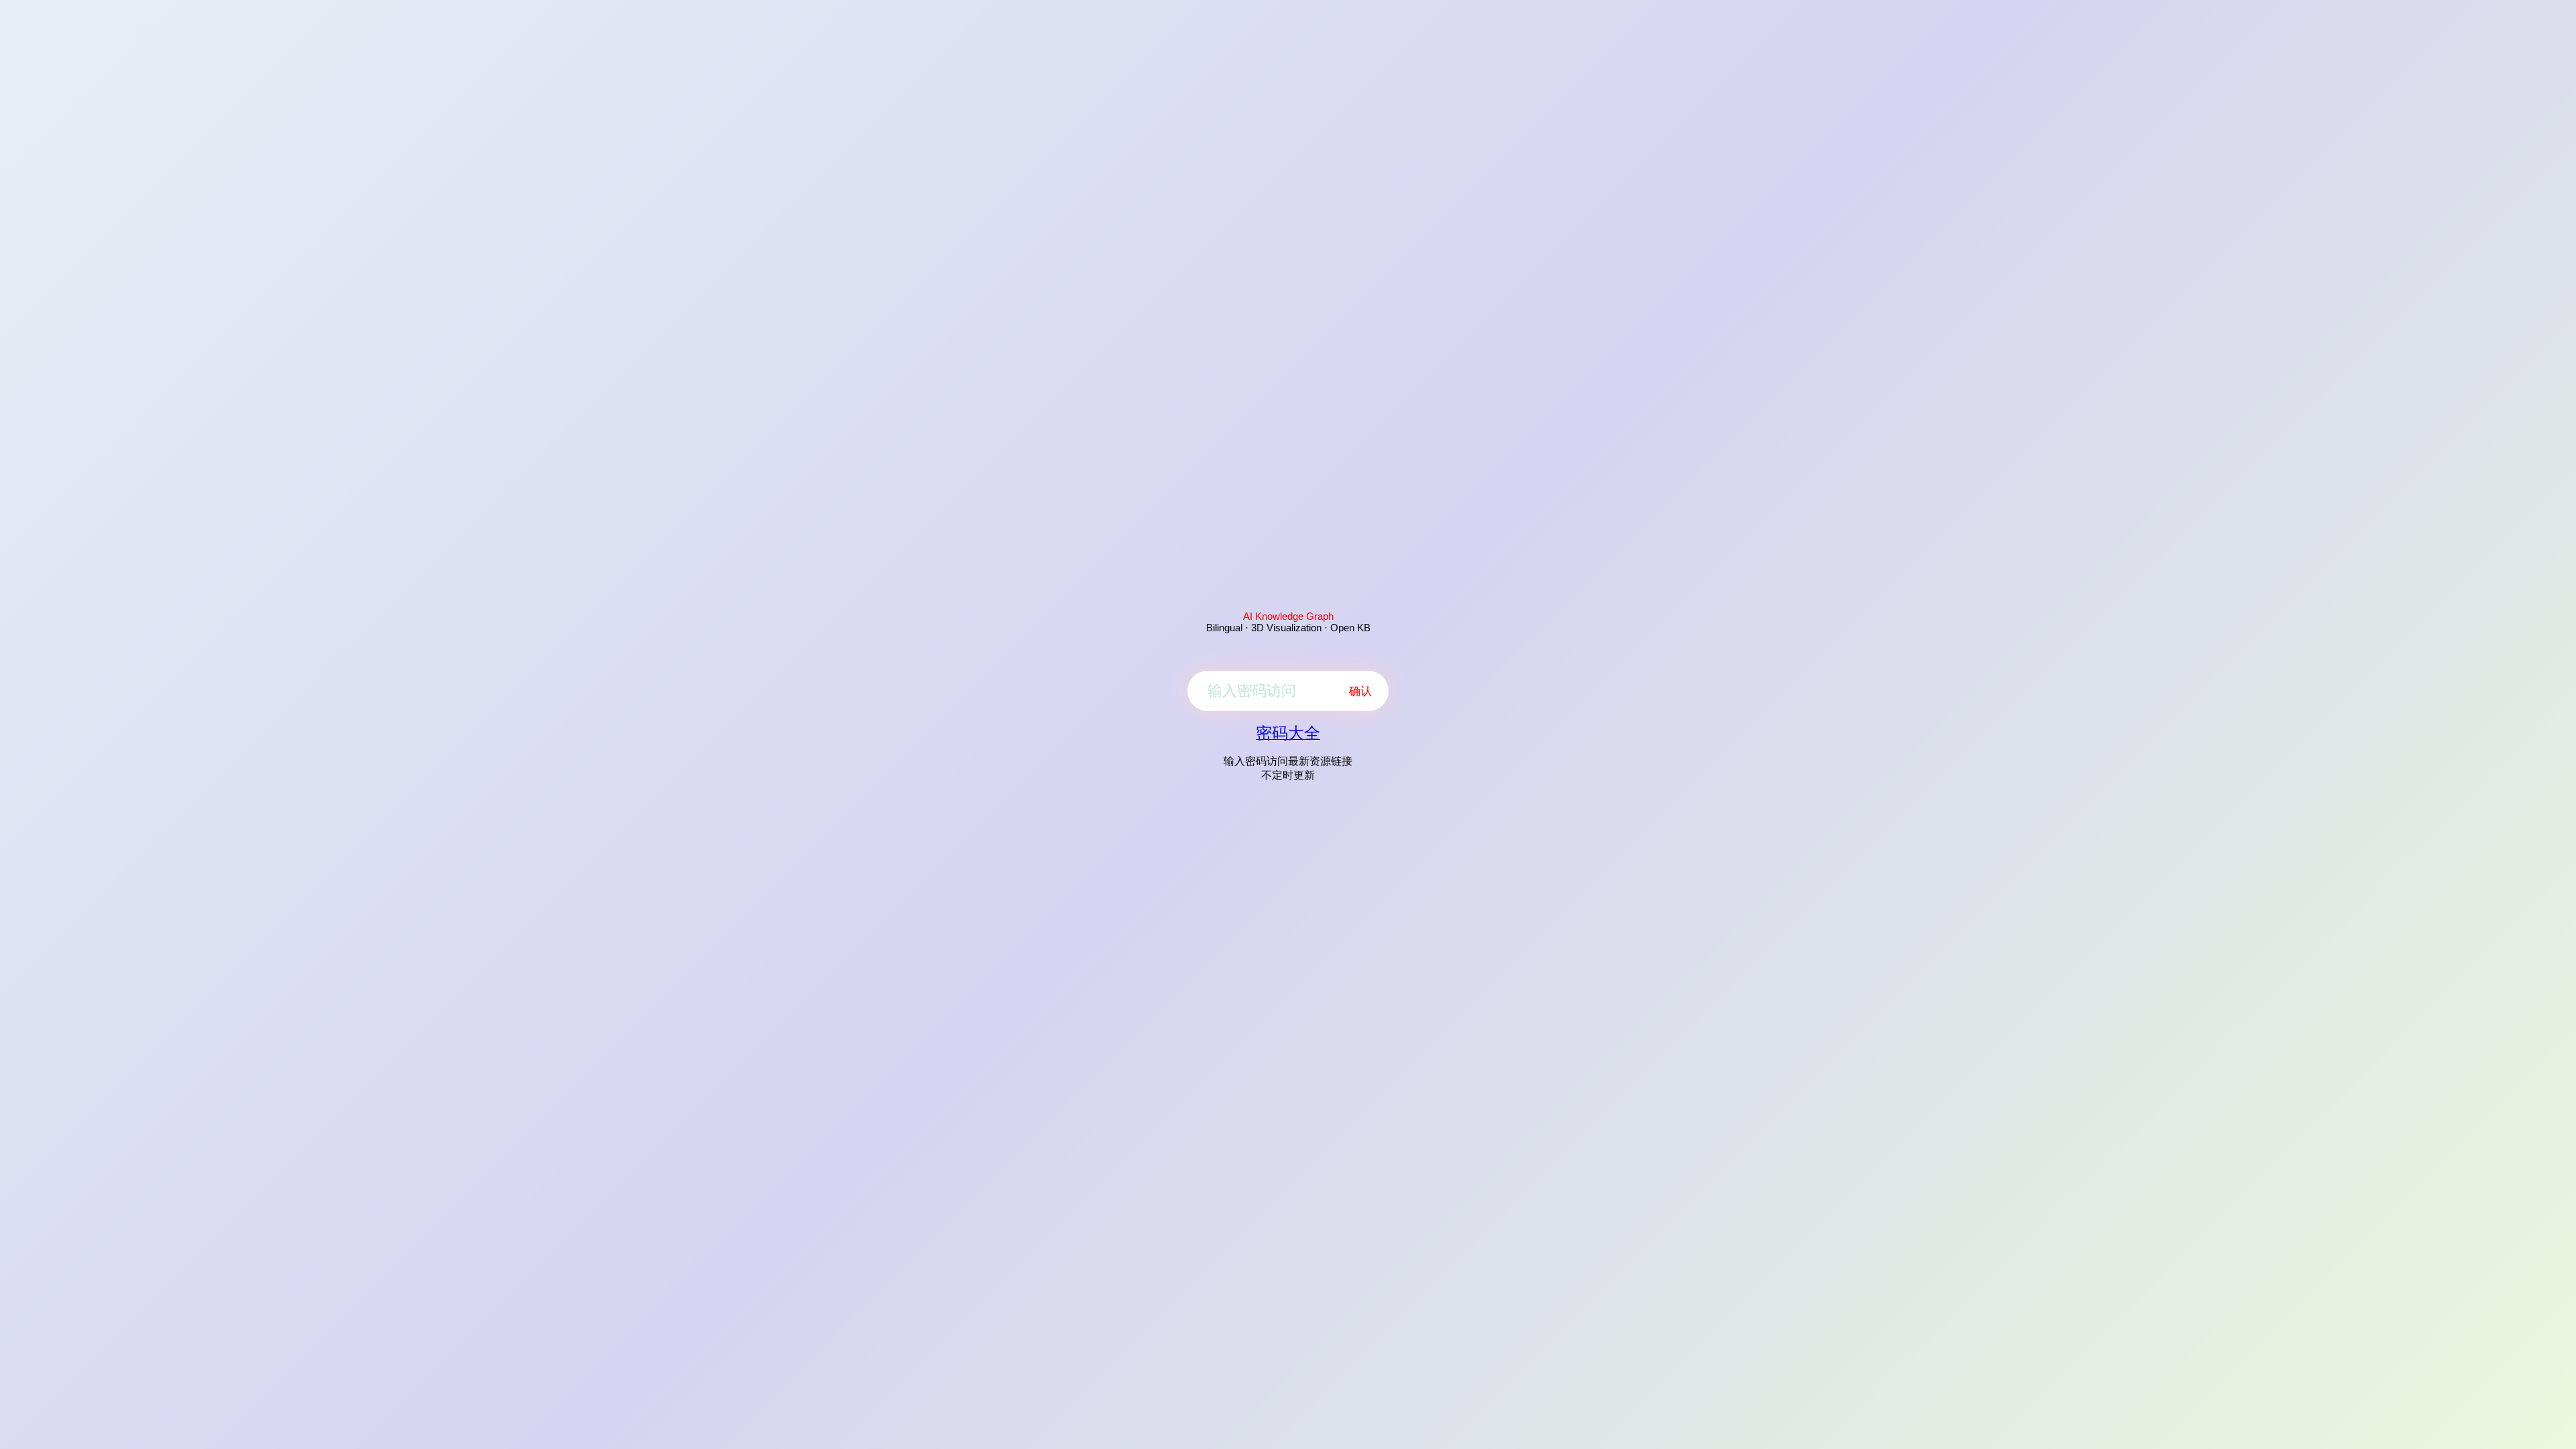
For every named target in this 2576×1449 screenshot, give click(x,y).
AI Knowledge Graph (1288, 616)
